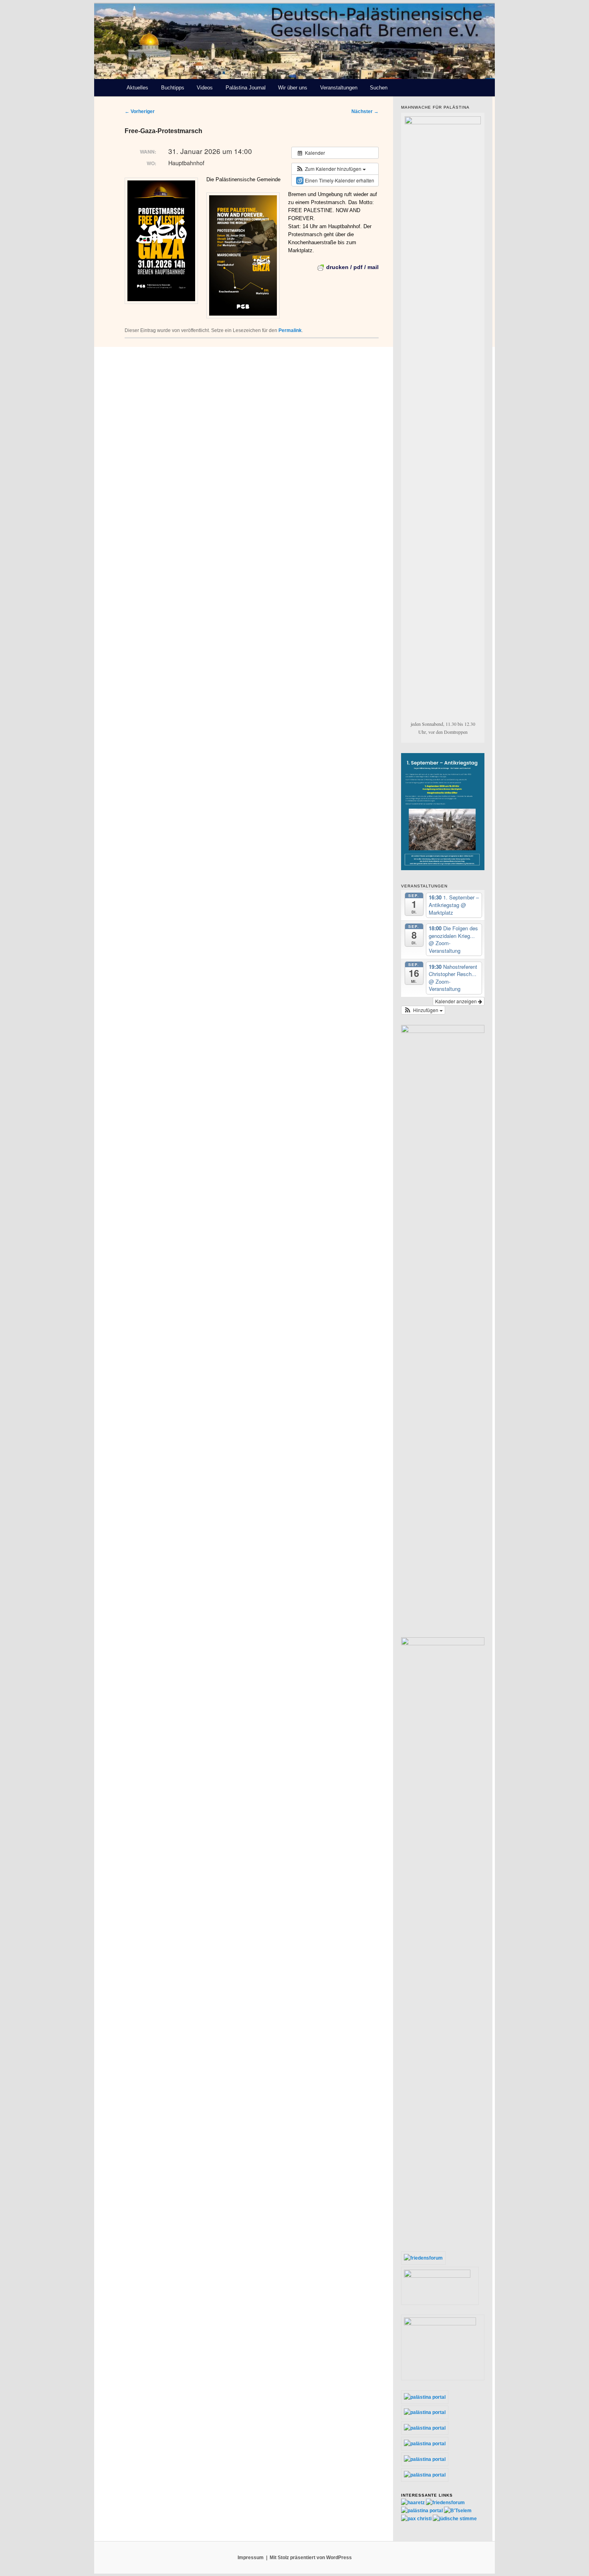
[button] (331, 169)
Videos (205, 88)
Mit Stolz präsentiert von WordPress (311, 2558)
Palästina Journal (246, 88)
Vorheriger (140, 111)
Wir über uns (293, 88)
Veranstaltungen (339, 88)
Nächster (365, 111)
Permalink (290, 330)
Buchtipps (173, 88)
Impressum (251, 2558)
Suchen (379, 88)
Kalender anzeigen (457, 1001)
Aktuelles (137, 88)
